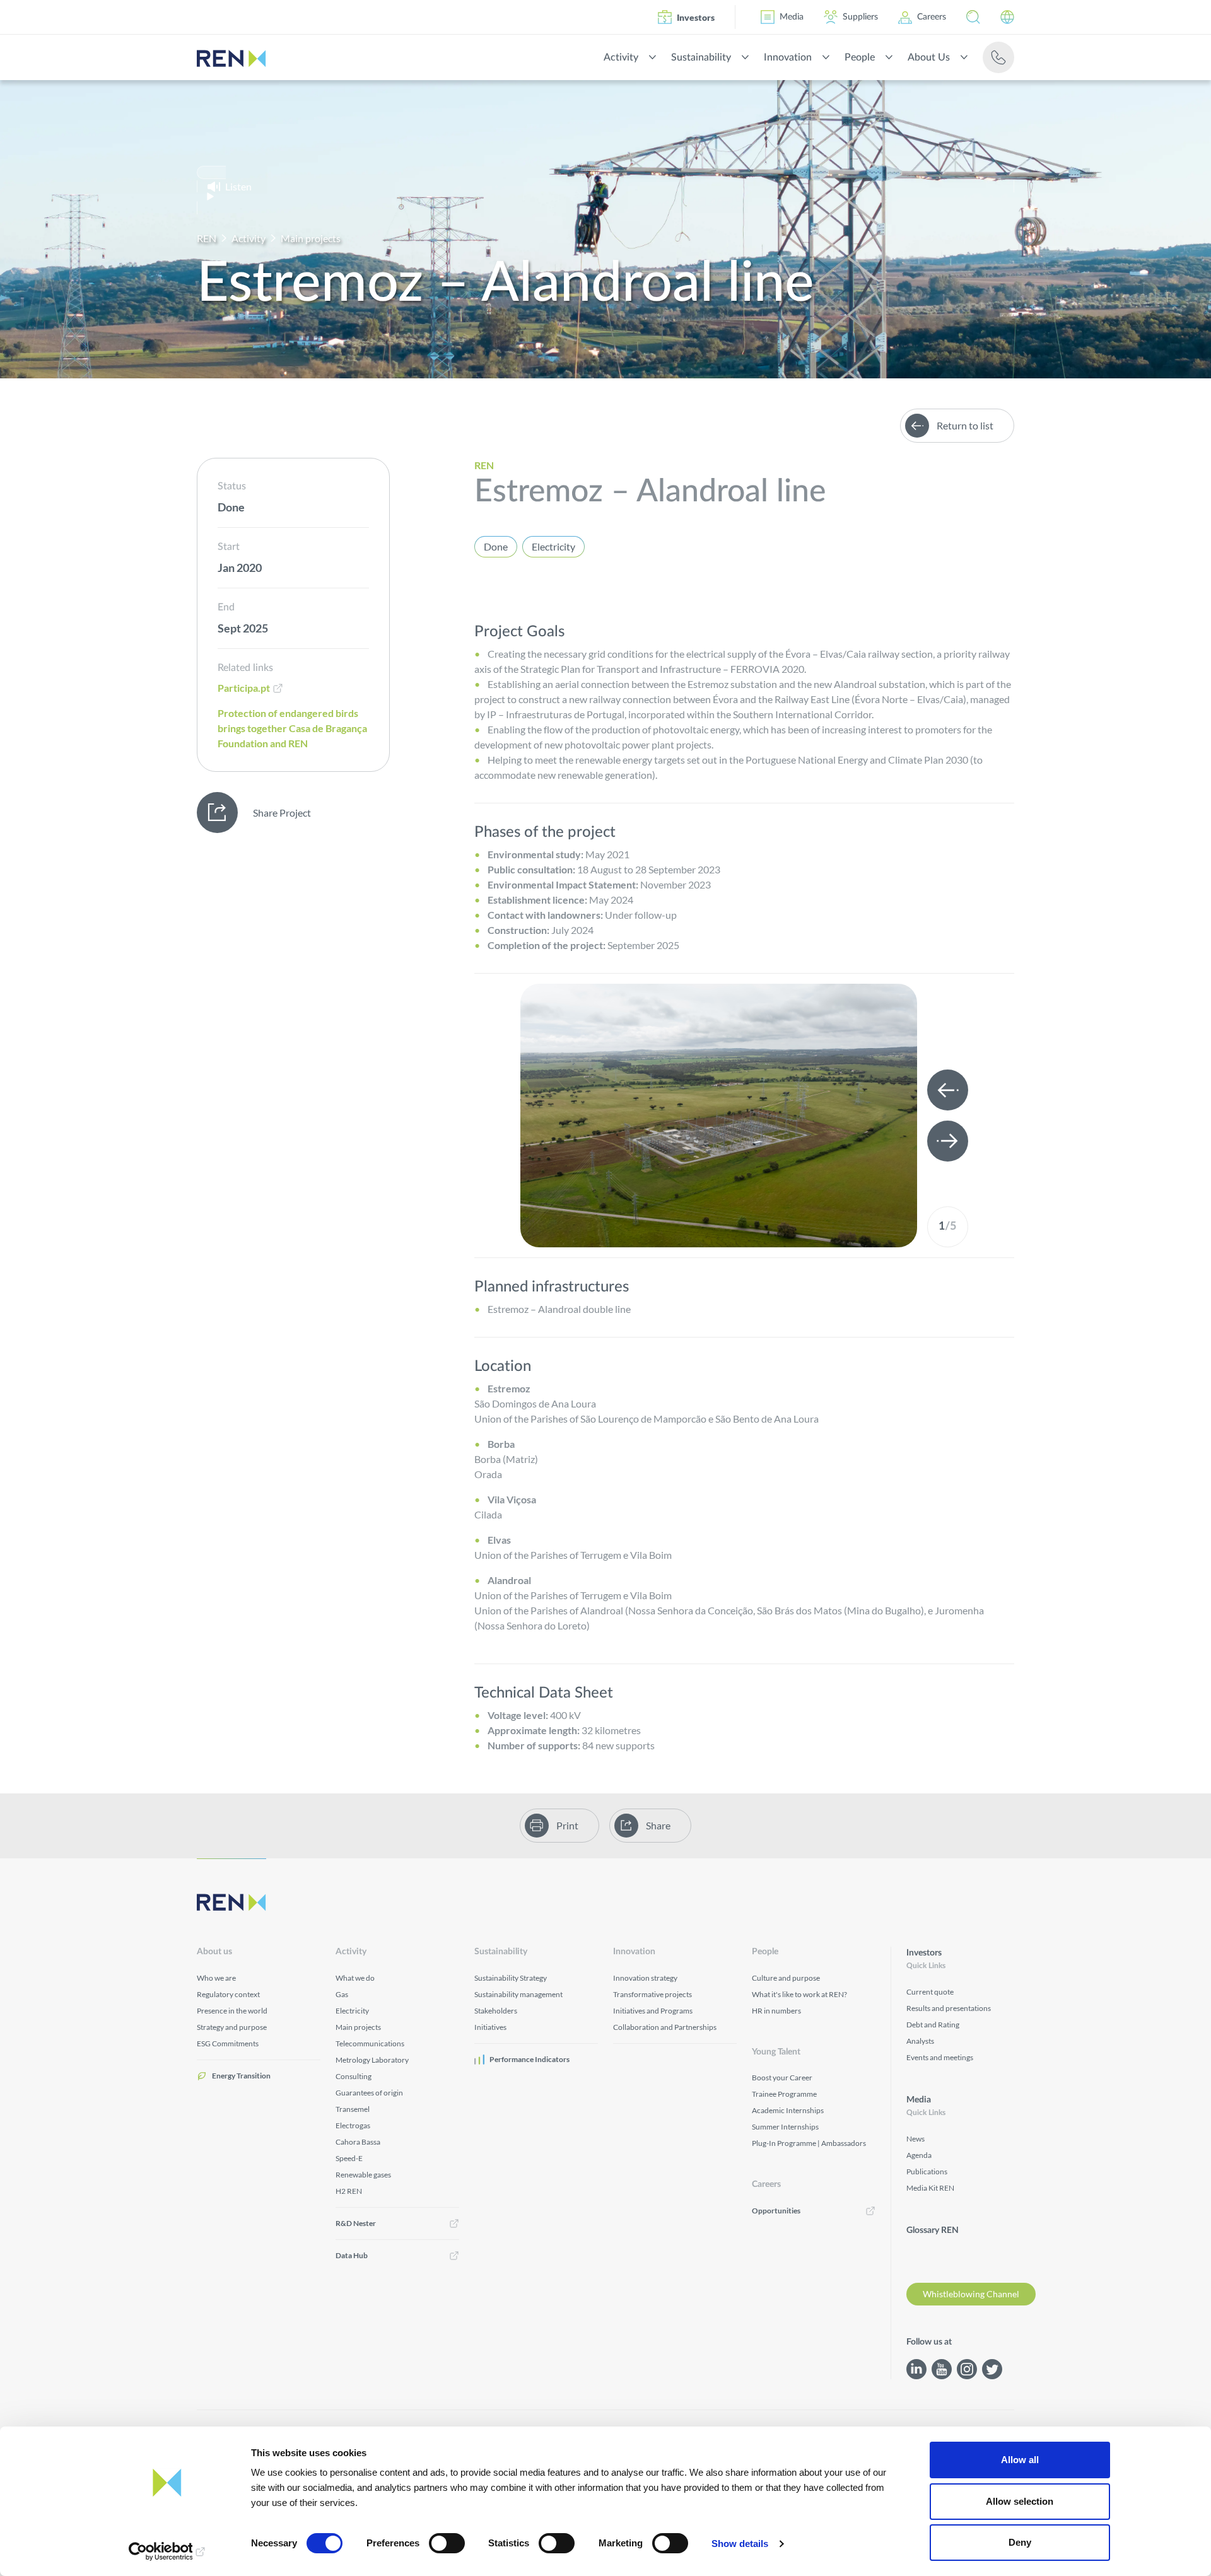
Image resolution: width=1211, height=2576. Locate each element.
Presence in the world (232, 2011)
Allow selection (1020, 2501)
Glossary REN (933, 2230)
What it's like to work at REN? (799, 1994)
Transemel (353, 2109)
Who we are (216, 1978)
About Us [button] (929, 57)
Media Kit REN (930, 2188)
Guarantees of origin (369, 2093)
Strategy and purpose (232, 2027)
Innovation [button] (788, 57)
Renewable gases (363, 2175)
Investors (696, 17)
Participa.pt (244, 688)
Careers (932, 17)
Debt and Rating (933, 2025)
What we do (355, 1978)
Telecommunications (370, 2043)
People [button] (860, 57)
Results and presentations (949, 2008)
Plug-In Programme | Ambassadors (809, 2143)
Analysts (920, 2041)
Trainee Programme (784, 2094)
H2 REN (349, 2191)
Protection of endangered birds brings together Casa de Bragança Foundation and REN (292, 728)
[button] (973, 17)
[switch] (447, 2543)
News (916, 2139)
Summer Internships (785, 2127)
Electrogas (353, 2125)
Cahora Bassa (358, 2142)
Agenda (919, 2155)
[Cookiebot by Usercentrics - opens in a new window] (167, 2551)
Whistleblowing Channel (971, 2294)
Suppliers (860, 17)
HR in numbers (776, 2011)
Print (567, 1825)
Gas (342, 1994)
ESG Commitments (228, 2043)
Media (792, 17)
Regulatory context (228, 1994)
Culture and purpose (786, 1978)
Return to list (965, 425)
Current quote (930, 1992)
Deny (1020, 2542)
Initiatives (490, 2027)
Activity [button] (621, 57)
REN (207, 238)
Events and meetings (940, 2057)
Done (496, 546)
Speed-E (349, 2158)
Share (658, 1825)
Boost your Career (782, 2078)
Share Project (282, 813)
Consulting (354, 2076)
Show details (740, 2544)
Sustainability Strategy (511, 1978)
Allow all (1020, 2460)
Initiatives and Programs (653, 2011)
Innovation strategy (645, 1978)
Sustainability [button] (701, 57)
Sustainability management (518, 1994)
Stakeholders (496, 2011)
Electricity (553, 546)
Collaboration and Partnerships (665, 2027)
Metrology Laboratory (372, 2060)
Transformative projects (652, 1994)
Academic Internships (788, 2110)
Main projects (311, 238)
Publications (927, 2171)
